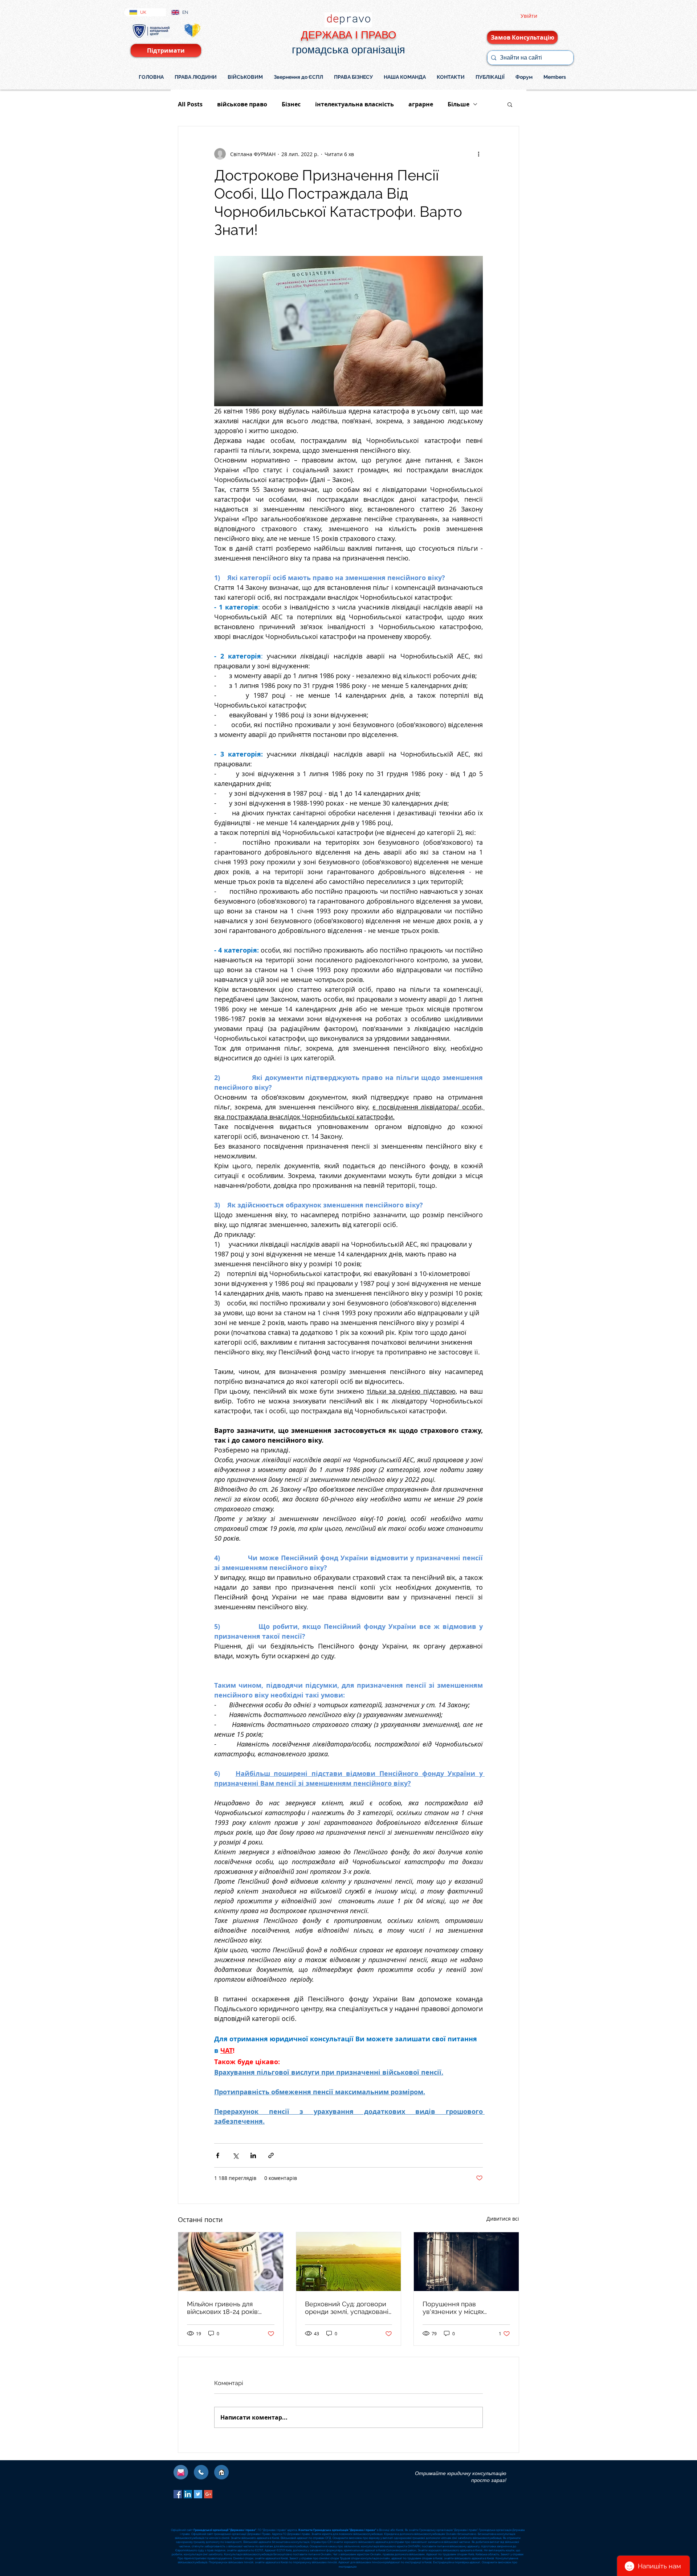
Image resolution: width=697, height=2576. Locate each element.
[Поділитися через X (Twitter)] (235, 2155)
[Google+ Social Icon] (208, 2494)
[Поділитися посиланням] (271, 2155)
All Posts (190, 104)
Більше (458, 104)
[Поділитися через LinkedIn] (253, 2155)
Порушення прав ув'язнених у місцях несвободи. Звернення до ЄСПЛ (463, 2308)
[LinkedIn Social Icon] (188, 2494)
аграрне (421, 104)
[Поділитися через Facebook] (218, 2155)
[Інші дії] (478, 154)
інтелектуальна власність (354, 104)
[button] (510, 104)
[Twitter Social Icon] (198, 2494)
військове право (242, 104)
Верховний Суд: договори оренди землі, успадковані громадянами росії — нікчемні (347, 2308)
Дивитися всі (503, 2219)
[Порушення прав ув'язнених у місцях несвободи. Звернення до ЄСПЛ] (466, 2262)
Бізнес (291, 104)
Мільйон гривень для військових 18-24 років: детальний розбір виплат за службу (227, 2308)
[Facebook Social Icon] (178, 2494)
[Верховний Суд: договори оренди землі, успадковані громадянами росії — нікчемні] (349, 2262)
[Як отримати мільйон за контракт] (231, 2262)
